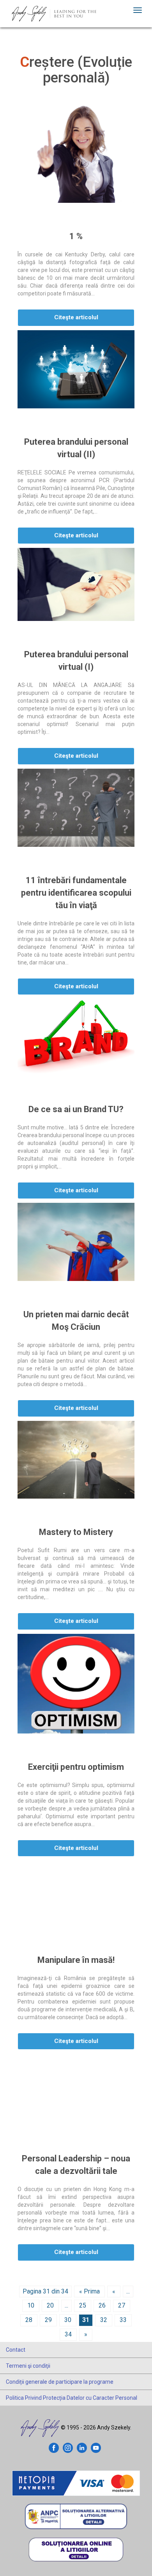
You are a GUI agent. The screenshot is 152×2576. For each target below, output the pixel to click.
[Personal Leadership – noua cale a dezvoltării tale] (76, 2089)
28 (29, 2320)
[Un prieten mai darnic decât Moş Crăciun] (76, 1242)
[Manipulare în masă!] (76, 1894)
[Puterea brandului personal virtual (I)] (76, 584)
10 (31, 2305)
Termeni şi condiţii (28, 2366)
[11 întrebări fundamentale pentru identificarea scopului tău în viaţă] (76, 808)
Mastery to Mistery (76, 1532)
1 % (76, 236)
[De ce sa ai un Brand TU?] (76, 1037)
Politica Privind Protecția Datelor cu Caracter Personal (72, 2398)
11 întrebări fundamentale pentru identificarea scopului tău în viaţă (76, 893)
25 (83, 2305)
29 (48, 2320)
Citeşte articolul (76, 317)
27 (122, 2305)
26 (102, 2305)
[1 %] (76, 154)
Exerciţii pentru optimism (76, 1767)
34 (68, 2334)
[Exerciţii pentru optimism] (76, 1684)
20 (50, 2305)
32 (104, 2320)
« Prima (89, 2291)
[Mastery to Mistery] (76, 1460)
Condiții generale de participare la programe (60, 2382)
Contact (16, 2350)
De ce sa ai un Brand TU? (76, 1109)
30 (68, 2320)
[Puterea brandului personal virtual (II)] (76, 369)
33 (123, 2320)
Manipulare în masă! (76, 1960)
